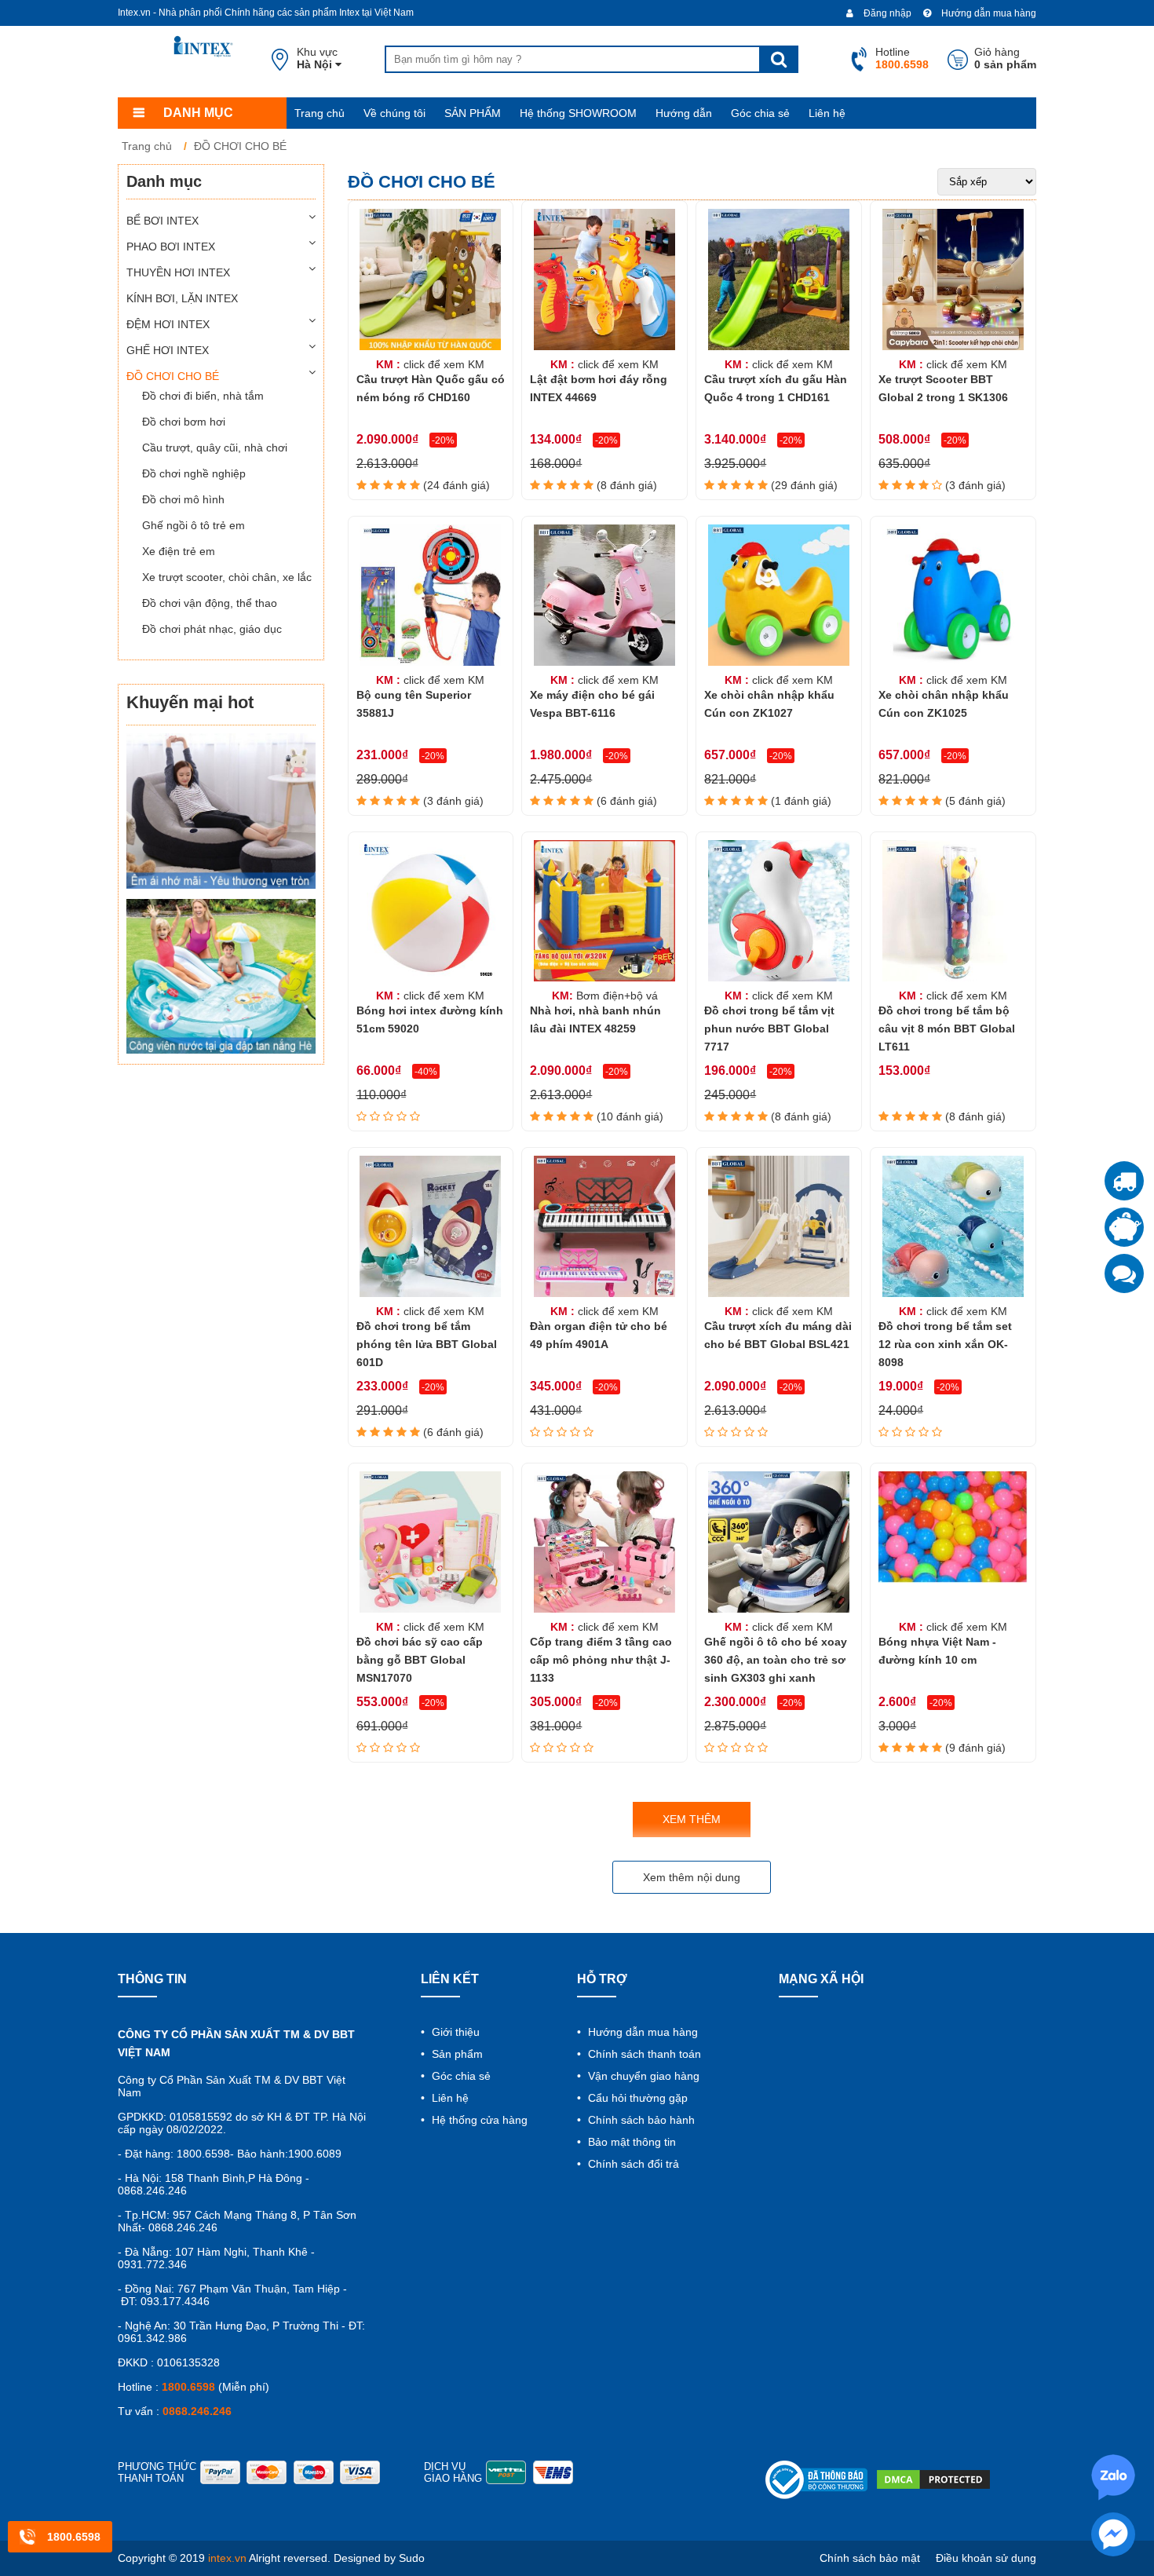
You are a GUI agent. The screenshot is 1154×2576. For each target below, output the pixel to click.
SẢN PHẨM (473, 113)
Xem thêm (692, 1819)
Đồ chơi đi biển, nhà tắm (203, 396)
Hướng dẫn (684, 113)
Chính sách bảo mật (870, 2558)
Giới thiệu (454, 2032)
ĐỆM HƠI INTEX (168, 324)
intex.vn (227, 2558)
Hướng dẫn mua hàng (988, 13)
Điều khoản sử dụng (986, 2558)
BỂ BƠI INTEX (163, 221)
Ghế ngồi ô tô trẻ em (194, 525)
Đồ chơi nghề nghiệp (194, 473)
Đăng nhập (886, 13)
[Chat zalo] (1124, 1273)
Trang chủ (320, 113)
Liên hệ (827, 113)
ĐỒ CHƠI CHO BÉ (173, 376)
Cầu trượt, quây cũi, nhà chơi (215, 448)
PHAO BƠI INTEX (171, 247)
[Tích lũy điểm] (1124, 1227)
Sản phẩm (456, 2054)
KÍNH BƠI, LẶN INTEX (182, 298)
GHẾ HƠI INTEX (168, 350)
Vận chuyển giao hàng (642, 2076)
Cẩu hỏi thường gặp (636, 2098)
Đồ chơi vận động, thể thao (210, 603)
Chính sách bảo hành (640, 2120)
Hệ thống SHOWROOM (578, 113)
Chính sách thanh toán (643, 2054)
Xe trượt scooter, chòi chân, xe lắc (227, 577)
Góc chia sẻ (760, 113)
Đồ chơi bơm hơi (184, 422)
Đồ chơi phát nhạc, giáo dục (212, 629)
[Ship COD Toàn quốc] (1124, 1181)
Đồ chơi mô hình (183, 499)
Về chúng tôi (394, 113)
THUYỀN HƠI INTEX (178, 272)
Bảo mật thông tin (630, 2142)
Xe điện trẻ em (179, 551)
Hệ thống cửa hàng (478, 2120)
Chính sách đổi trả (632, 2164)
